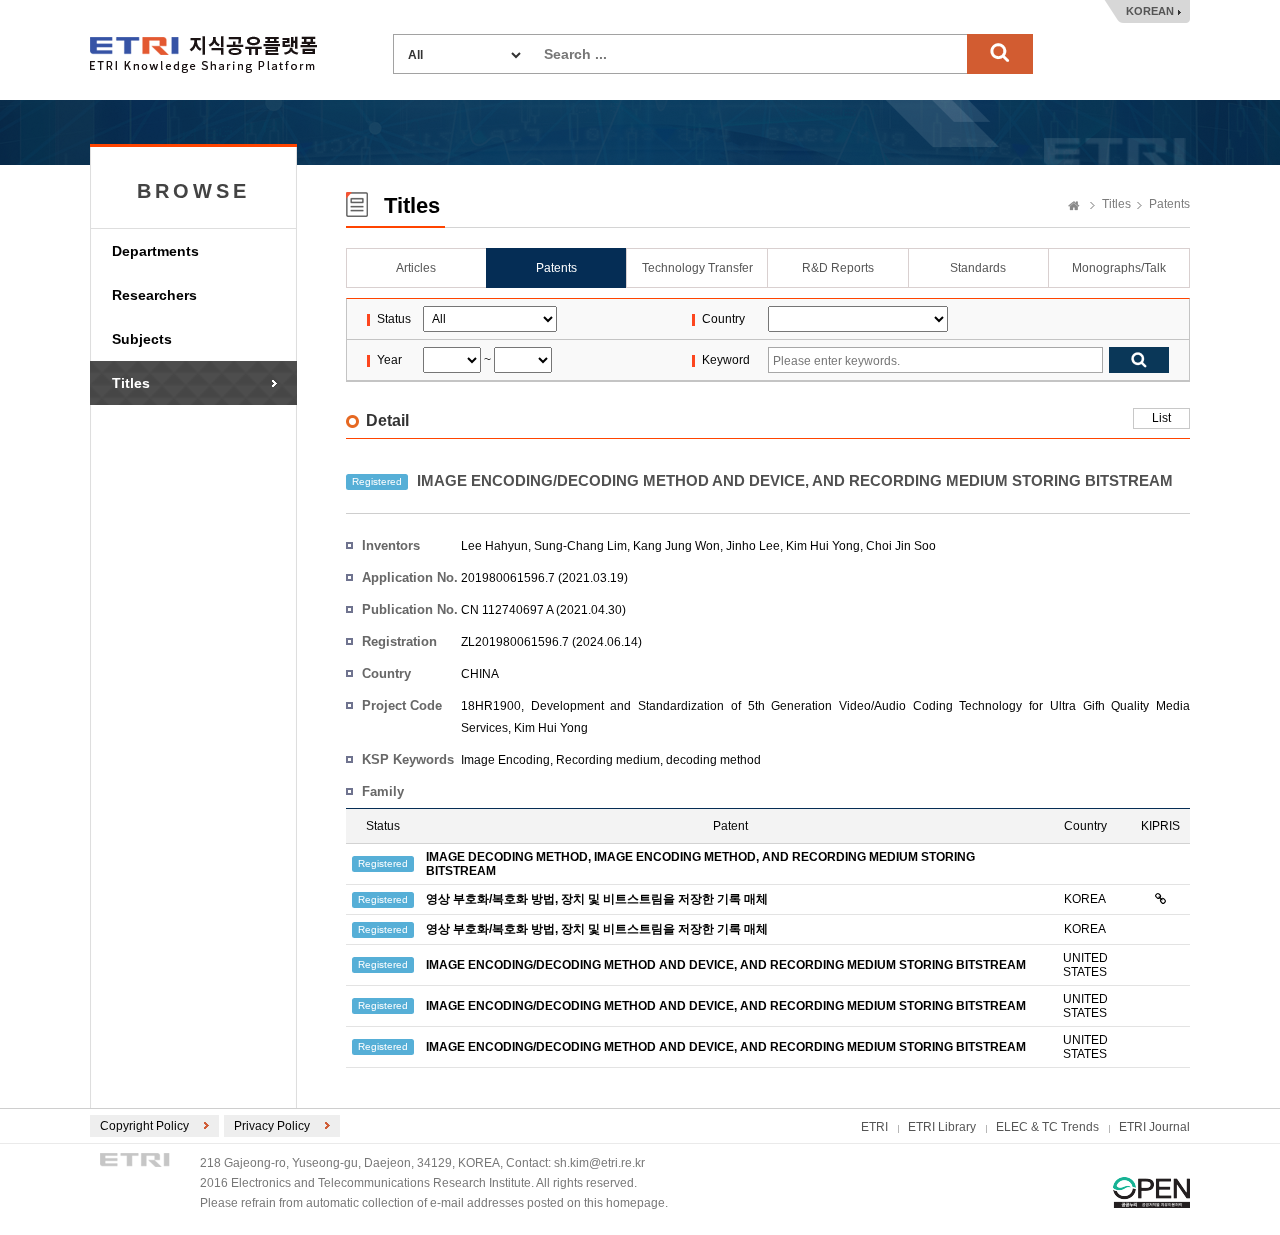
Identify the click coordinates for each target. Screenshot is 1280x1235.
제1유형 (1151, 1192)
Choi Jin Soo (901, 546)
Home (1074, 207)
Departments (155, 251)
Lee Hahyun (494, 546)
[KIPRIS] (1160, 899)
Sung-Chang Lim (580, 546)
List (1161, 418)
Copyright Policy (144, 1126)
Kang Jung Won (676, 546)
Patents (1169, 204)
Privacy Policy (272, 1126)
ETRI (874, 1127)
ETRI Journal (1154, 1127)
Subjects (142, 339)
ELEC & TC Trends (1047, 1127)
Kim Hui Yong (823, 546)
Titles (131, 383)
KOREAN (1150, 11)
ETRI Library (942, 1127)
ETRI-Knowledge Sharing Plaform (203, 54)
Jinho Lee (753, 546)
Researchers (154, 295)
